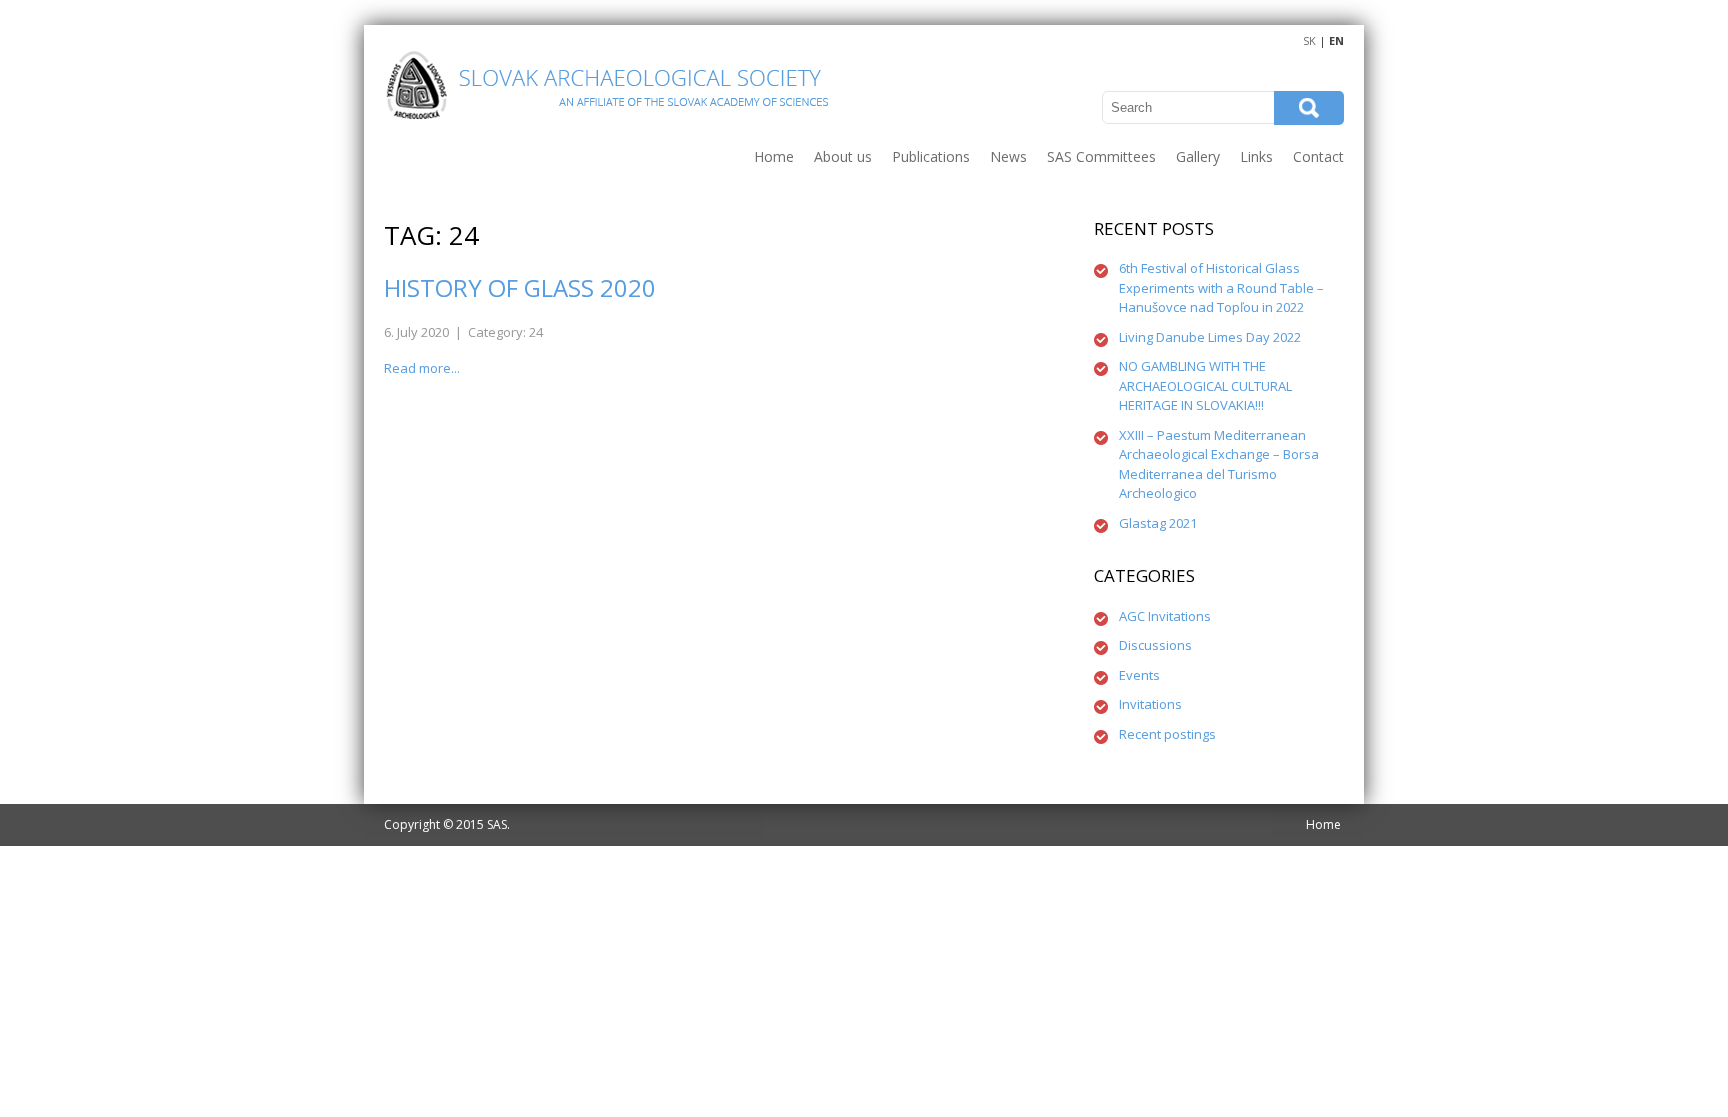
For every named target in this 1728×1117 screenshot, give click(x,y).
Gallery (1198, 156)
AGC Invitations (1165, 616)
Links (1256, 156)
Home (774, 156)
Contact (1318, 156)
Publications (931, 156)
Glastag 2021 (1158, 523)
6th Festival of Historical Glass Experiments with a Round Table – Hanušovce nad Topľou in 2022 (1221, 287)
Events (1139, 675)
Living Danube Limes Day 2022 (1210, 337)
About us (843, 156)
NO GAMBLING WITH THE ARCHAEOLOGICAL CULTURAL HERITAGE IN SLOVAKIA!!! (1205, 385)
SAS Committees (1101, 156)
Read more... (422, 368)
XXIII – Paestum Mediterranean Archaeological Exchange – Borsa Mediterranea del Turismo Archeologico (1219, 464)
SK (1309, 40)
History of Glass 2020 (520, 287)
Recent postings (1167, 734)
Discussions (1155, 645)
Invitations (1150, 704)
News (1008, 156)
